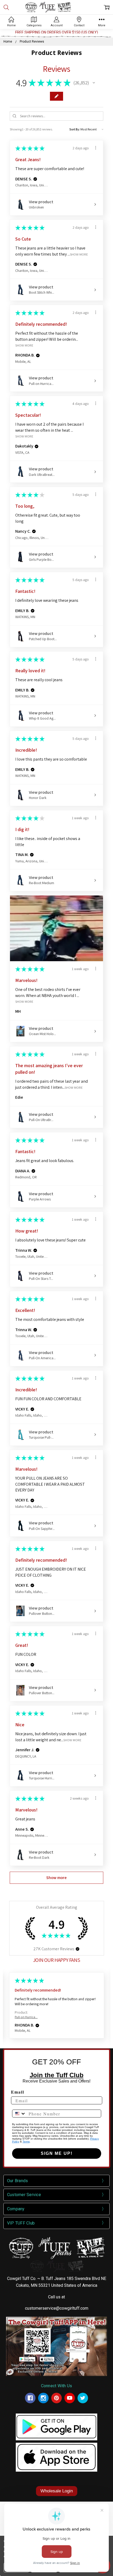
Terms (26, 2142)
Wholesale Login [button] (57, 2491)
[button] (94, 83)
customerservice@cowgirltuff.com (57, 2308)
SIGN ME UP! (57, 2153)
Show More (79, 254)
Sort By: (75, 129)
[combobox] (19, 2114)
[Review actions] (96, 148)
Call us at (56, 2297)
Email (18, 2092)
